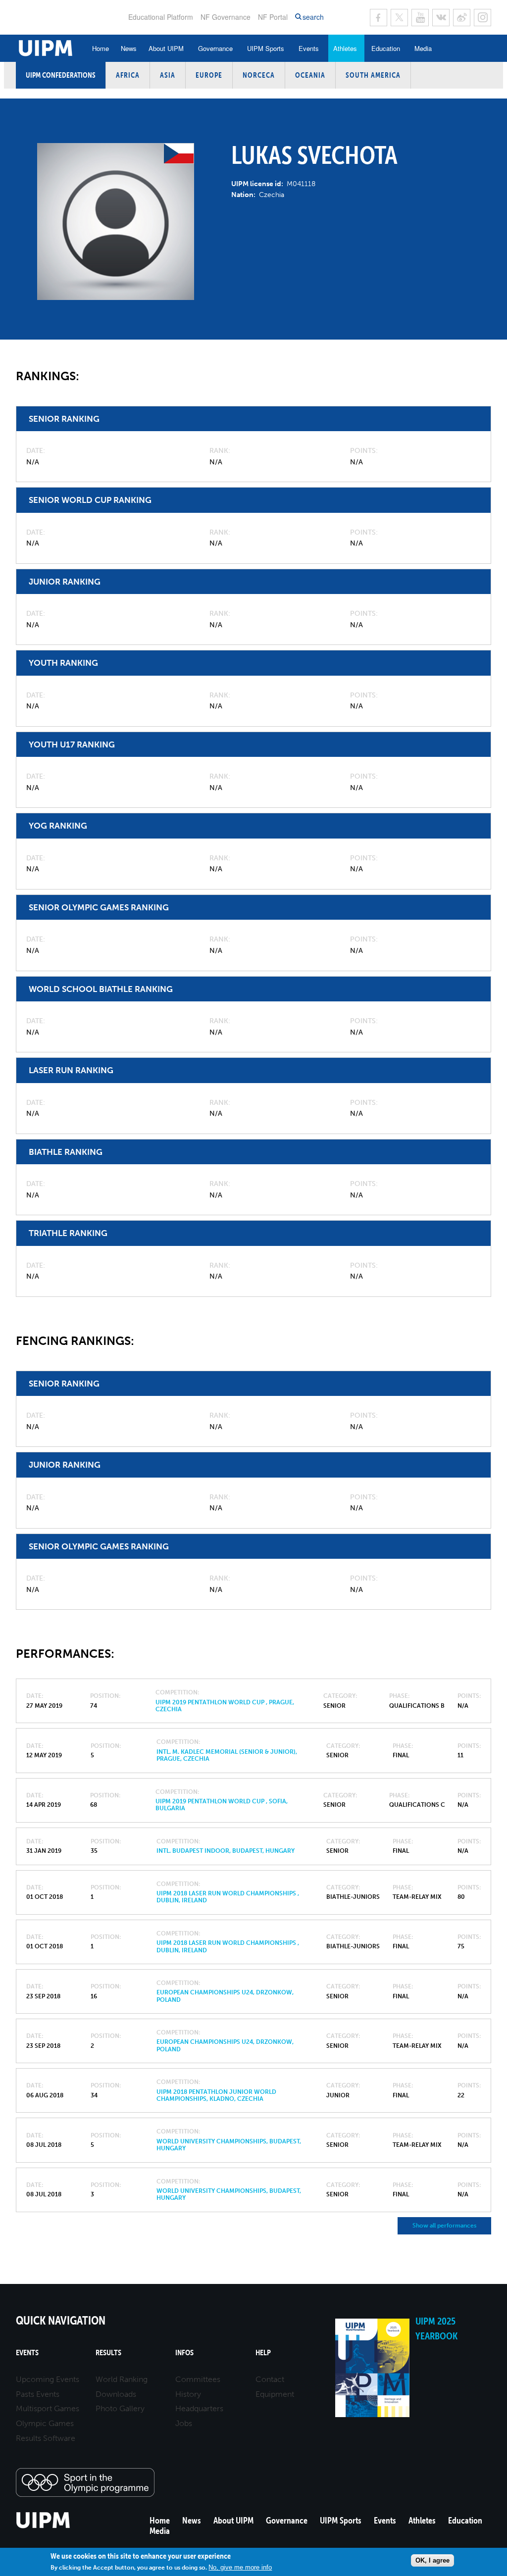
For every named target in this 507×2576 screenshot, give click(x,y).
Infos (184, 2353)
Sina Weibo (462, 18)
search (313, 17)
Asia (168, 75)
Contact (270, 2379)
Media (423, 48)
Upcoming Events (48, 2379)
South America (373, 75)
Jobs (184, 2423)
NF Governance (226, 17)
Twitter (399, 18)
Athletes (345, 48)
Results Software (46, 2438)
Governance (215, 48)
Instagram (482, 18)
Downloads (116, 2394)
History (188, 2394)
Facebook (379, 18)
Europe (209, 75)
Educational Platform (161, 17)
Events (309, 48)
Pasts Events (38, 2394)
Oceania (310, 75)
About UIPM (166, 48)
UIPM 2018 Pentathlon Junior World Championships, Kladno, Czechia (216, 2095)
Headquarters (199, 2408)
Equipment (275, 2394)
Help (263, 2353)
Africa (128, 75)
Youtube (420, 18)
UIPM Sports (266, 48)
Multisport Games (48, 2408)
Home (101, 48)
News (129, 48)
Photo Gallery (120, 2408)
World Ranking (122, 2379)
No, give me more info (240, 2567)
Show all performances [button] (444, 2226)
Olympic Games (45, 2423)
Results (108, 2353)
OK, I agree (432, 2560)
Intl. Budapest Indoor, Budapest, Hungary (226, 1851)
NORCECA (259, 75)
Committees (198, 2379)
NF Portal (273, 17)
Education (386, 48)
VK (441, 18)
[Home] (43, 2527)
